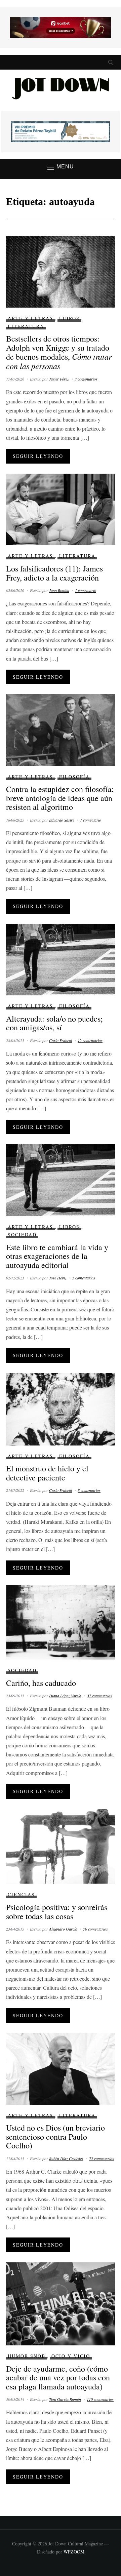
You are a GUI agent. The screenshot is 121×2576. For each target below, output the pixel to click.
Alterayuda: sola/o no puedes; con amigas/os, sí (54, 1023)
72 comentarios (102, 2158)
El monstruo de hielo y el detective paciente (47, 1473)
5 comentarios (84, 1278)
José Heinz (58, 1278)
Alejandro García (63, 1929)
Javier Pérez (59, 379)
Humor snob (27, 2356)
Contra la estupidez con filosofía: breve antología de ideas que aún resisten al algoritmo (60, 798)
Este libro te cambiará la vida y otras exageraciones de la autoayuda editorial (57, 1256)
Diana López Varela (65, 1696)
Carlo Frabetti (61, 1040)
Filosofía (74, 777)
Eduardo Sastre (62, 820)
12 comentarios (90, 1040)
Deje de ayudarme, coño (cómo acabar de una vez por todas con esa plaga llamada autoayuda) (58, 2377)
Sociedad (22, 1235)
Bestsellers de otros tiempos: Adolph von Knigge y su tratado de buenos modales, (59, 352)
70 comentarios (95, 1929)
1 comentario (86, 590)
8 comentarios (89, 1490)
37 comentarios (99, 1696)
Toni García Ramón (65, 2399)
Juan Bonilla (59, 590)
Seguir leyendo (38, 456)
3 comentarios (86, 379)
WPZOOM (74, 2552)
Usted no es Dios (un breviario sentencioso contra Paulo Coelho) (55, 2136)
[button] (61, 167)
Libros (69, 318)
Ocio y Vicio (71, 2356)
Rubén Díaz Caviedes (66, 2158)
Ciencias (21, 1894)
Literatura (26, 326)
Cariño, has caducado (41, 1683)
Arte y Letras (30, 318)
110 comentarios (100, 2399)
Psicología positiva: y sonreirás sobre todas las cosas (57, 1911)
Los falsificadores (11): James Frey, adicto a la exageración (54, 573)
